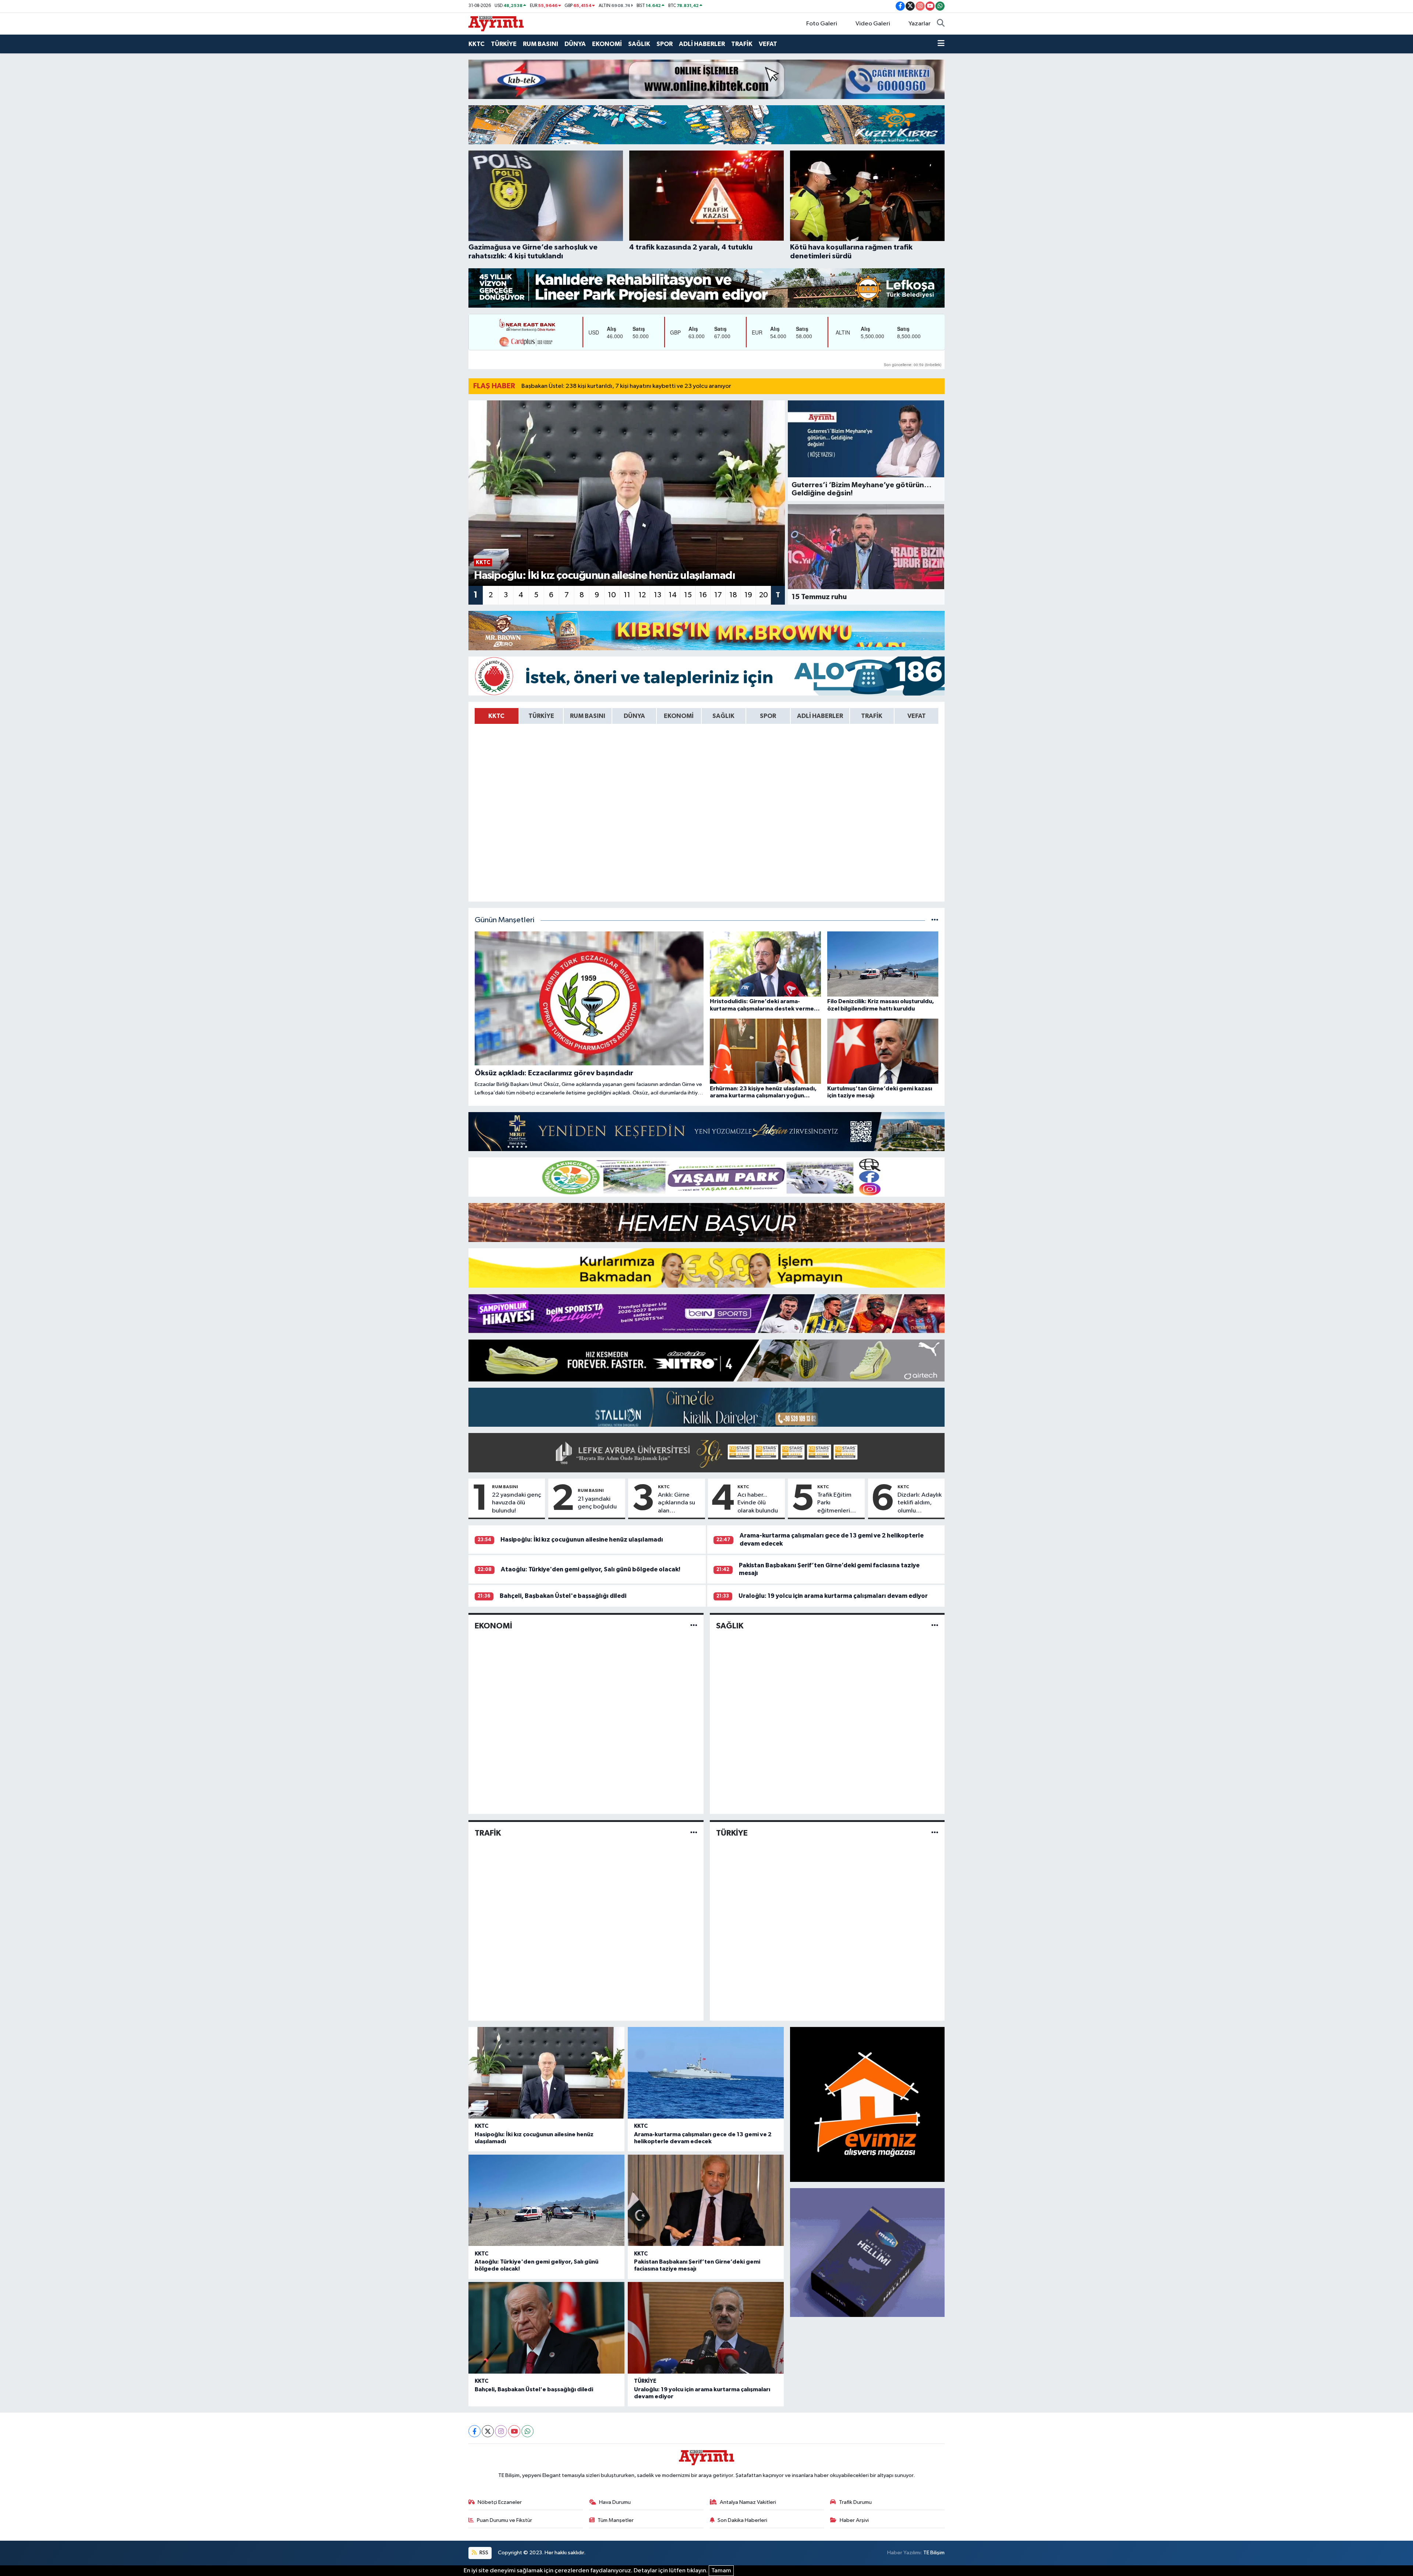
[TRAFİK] (694, 1833)
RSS (483, 2553)
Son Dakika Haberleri (742, 2520)
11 (627, 595)
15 (688, 595)
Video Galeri (873, 24)
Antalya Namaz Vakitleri (748, 2502)
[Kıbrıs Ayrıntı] (496, 23)
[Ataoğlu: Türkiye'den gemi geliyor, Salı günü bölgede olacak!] (546, 2200)
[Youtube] (514, 2431)
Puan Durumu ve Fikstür (504, 2520)
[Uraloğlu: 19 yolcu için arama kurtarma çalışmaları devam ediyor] (706, 2328)
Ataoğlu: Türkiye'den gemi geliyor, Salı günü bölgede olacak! (591, 1569)
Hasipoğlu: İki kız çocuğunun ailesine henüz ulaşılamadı (582, 1540)
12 (642, 595)
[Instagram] (501, 2431)
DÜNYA (575, 44)
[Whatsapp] (527, 2431)
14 (673, 595)
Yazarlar (920, 24)
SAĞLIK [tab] (723, 716)
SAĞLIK (639, 44)
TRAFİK (742, 44)
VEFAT (768, 44)
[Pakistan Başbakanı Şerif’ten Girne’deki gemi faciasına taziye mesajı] (706, 2200)
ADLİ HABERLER (702, 44)
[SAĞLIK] (935, 1626)
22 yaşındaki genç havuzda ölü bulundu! (517, 1503)
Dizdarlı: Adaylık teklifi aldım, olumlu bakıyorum (920, 1503)
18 (733, 595)
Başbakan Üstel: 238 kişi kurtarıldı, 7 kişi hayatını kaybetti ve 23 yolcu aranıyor (626, 386)
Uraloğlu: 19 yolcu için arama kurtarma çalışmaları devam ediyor (833, 1596)
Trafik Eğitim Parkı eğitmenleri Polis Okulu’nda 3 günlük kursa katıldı (838, 1503)
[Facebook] (474, 2431)
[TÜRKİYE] (935, 1833)
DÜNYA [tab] (634, 716)
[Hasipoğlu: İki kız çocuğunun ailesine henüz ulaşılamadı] (546, 2073)
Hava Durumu (615, 2502)
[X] (488, 2431)
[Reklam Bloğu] (706, 79)
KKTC (477, 44)
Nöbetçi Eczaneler (500, 2502)
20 (764, 595)
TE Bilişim (934, 2553)
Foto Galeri (822, 24)
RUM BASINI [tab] (588, 716)
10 (612, 595)
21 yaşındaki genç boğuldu (597, 1503)
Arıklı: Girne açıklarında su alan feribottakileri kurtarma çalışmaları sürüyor (677, 1503)
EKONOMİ (607, 44)
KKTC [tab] (496, 716)
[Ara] (941, 24)
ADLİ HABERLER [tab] (820, 716)
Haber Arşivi (854, 2520)
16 (703, 595)
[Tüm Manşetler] (935, 920)
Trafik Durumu (855, 2502)
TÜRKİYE (504, 44)
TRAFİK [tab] (872, 716)
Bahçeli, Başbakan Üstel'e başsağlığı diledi (563, 1596)
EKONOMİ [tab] (679, 716)
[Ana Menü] (941, 44)
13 (658, 595)
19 (748, 595)
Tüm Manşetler (616, 2520)
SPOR (665, 44)
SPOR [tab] (768, 716)
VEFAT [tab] (917, 716)
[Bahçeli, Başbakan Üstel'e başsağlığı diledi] (546, 2328)
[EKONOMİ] (694, 1626)
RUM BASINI (541, 44)
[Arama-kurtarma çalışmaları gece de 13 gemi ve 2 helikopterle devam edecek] (706, 2073)
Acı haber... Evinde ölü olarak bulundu (758, 1503)
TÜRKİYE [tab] (541, 716)
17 (718, 595)
